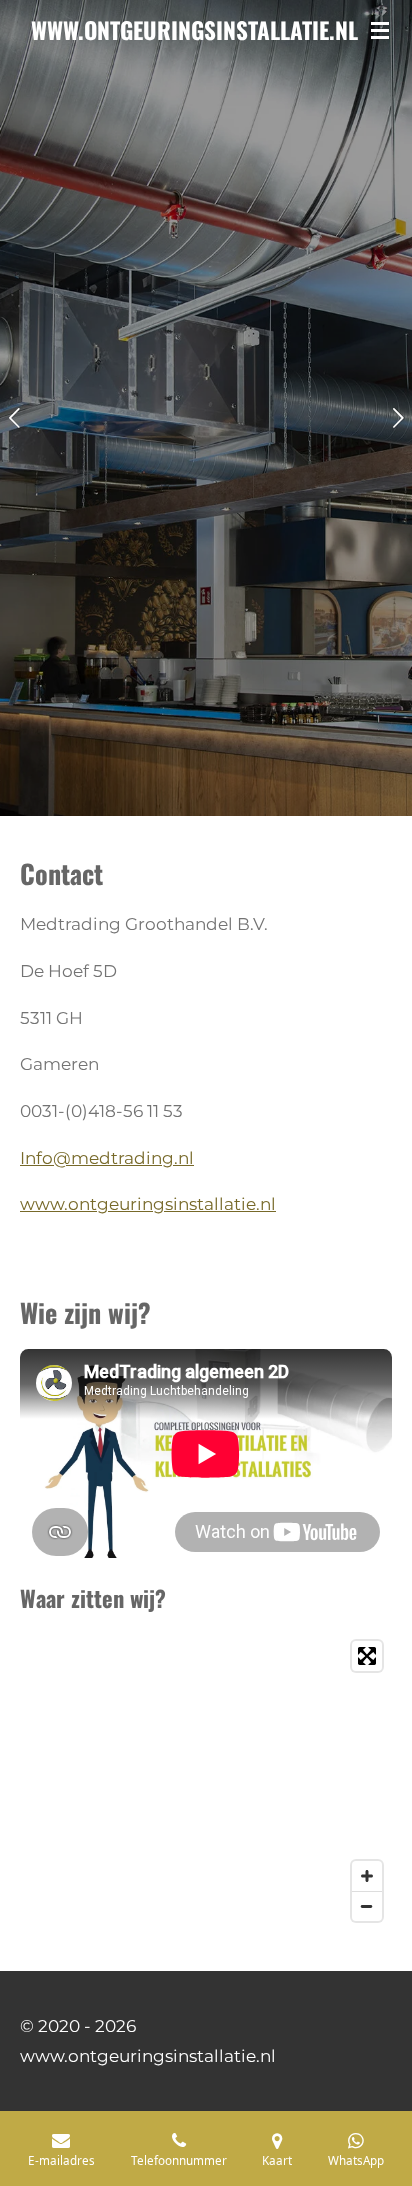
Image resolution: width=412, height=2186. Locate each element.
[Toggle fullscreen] (367, 1656)
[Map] (206, 1781)
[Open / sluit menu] (380, 30)
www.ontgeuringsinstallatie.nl (148, 1204)
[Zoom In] (367, 1876)
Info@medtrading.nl (107, 1158)
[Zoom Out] (367, 1906)
